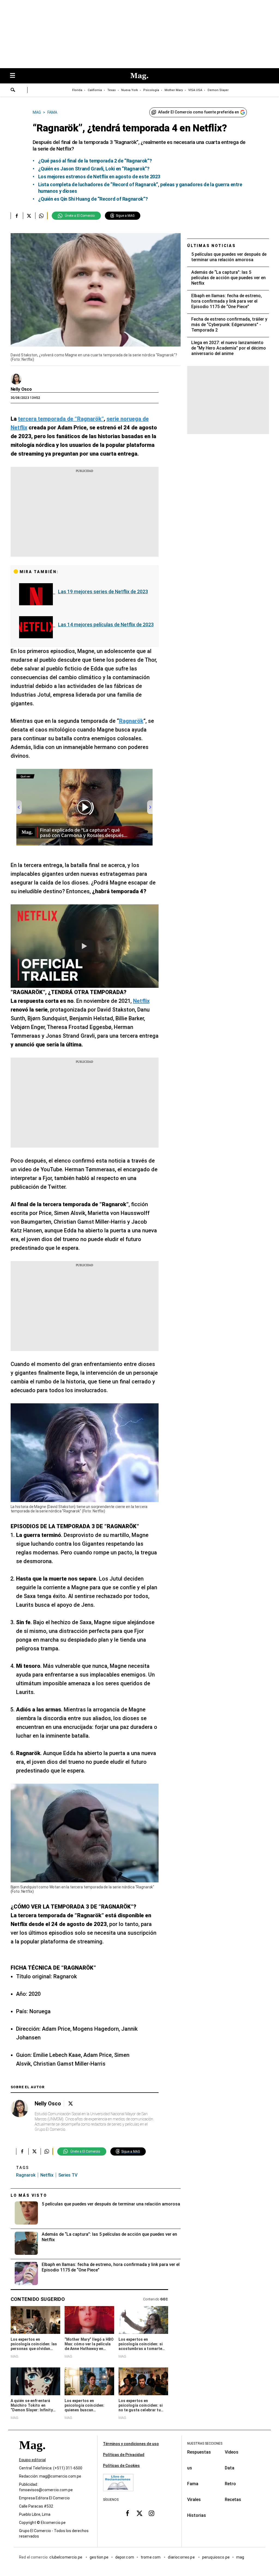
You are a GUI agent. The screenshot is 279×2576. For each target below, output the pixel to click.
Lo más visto (29, 2195)
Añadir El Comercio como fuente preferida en (198, 112)
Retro (230, 2484)
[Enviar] (13, 91)
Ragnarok (26, 2175)
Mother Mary (174, 90)
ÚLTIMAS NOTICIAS (212, 246)
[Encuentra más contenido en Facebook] (17, 216)
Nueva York (130, 90)
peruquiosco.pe (216, 2557)
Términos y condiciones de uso (131, 2444)
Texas (112, 90)
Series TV (68, 2175)
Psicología (151, 90)
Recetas (233, 2500)
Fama (193, 2484)
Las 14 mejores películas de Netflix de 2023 (106, 625)
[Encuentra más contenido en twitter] (29, 216)
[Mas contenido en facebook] (128, 2513)
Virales (194, 2500)
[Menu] (15, 76)
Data (230, 2468)
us (190, 2468)
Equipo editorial (32, 2460)
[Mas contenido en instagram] (151, 2513)
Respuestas (199, 2452)
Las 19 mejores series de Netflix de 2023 (103, 592)
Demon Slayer (218, 90)
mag (240, 2557)
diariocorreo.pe (182, 2557)
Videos (232, 2452)
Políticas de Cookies (121, 2466)
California (95, 90)
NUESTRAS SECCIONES (205, 2443)
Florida (77, 90)
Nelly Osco (21, 389)
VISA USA (195, 90)
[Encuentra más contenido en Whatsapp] (41, 216)
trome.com (151, 2557)
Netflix (47, 2175)
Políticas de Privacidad (124, 2455)
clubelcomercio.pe (66, 2557)
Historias (197, 2515)
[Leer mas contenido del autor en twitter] (71, 2104)
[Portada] (32, 2455)
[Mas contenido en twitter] (139, 2513)
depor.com (125, 2557)
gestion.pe (99, 2557)
